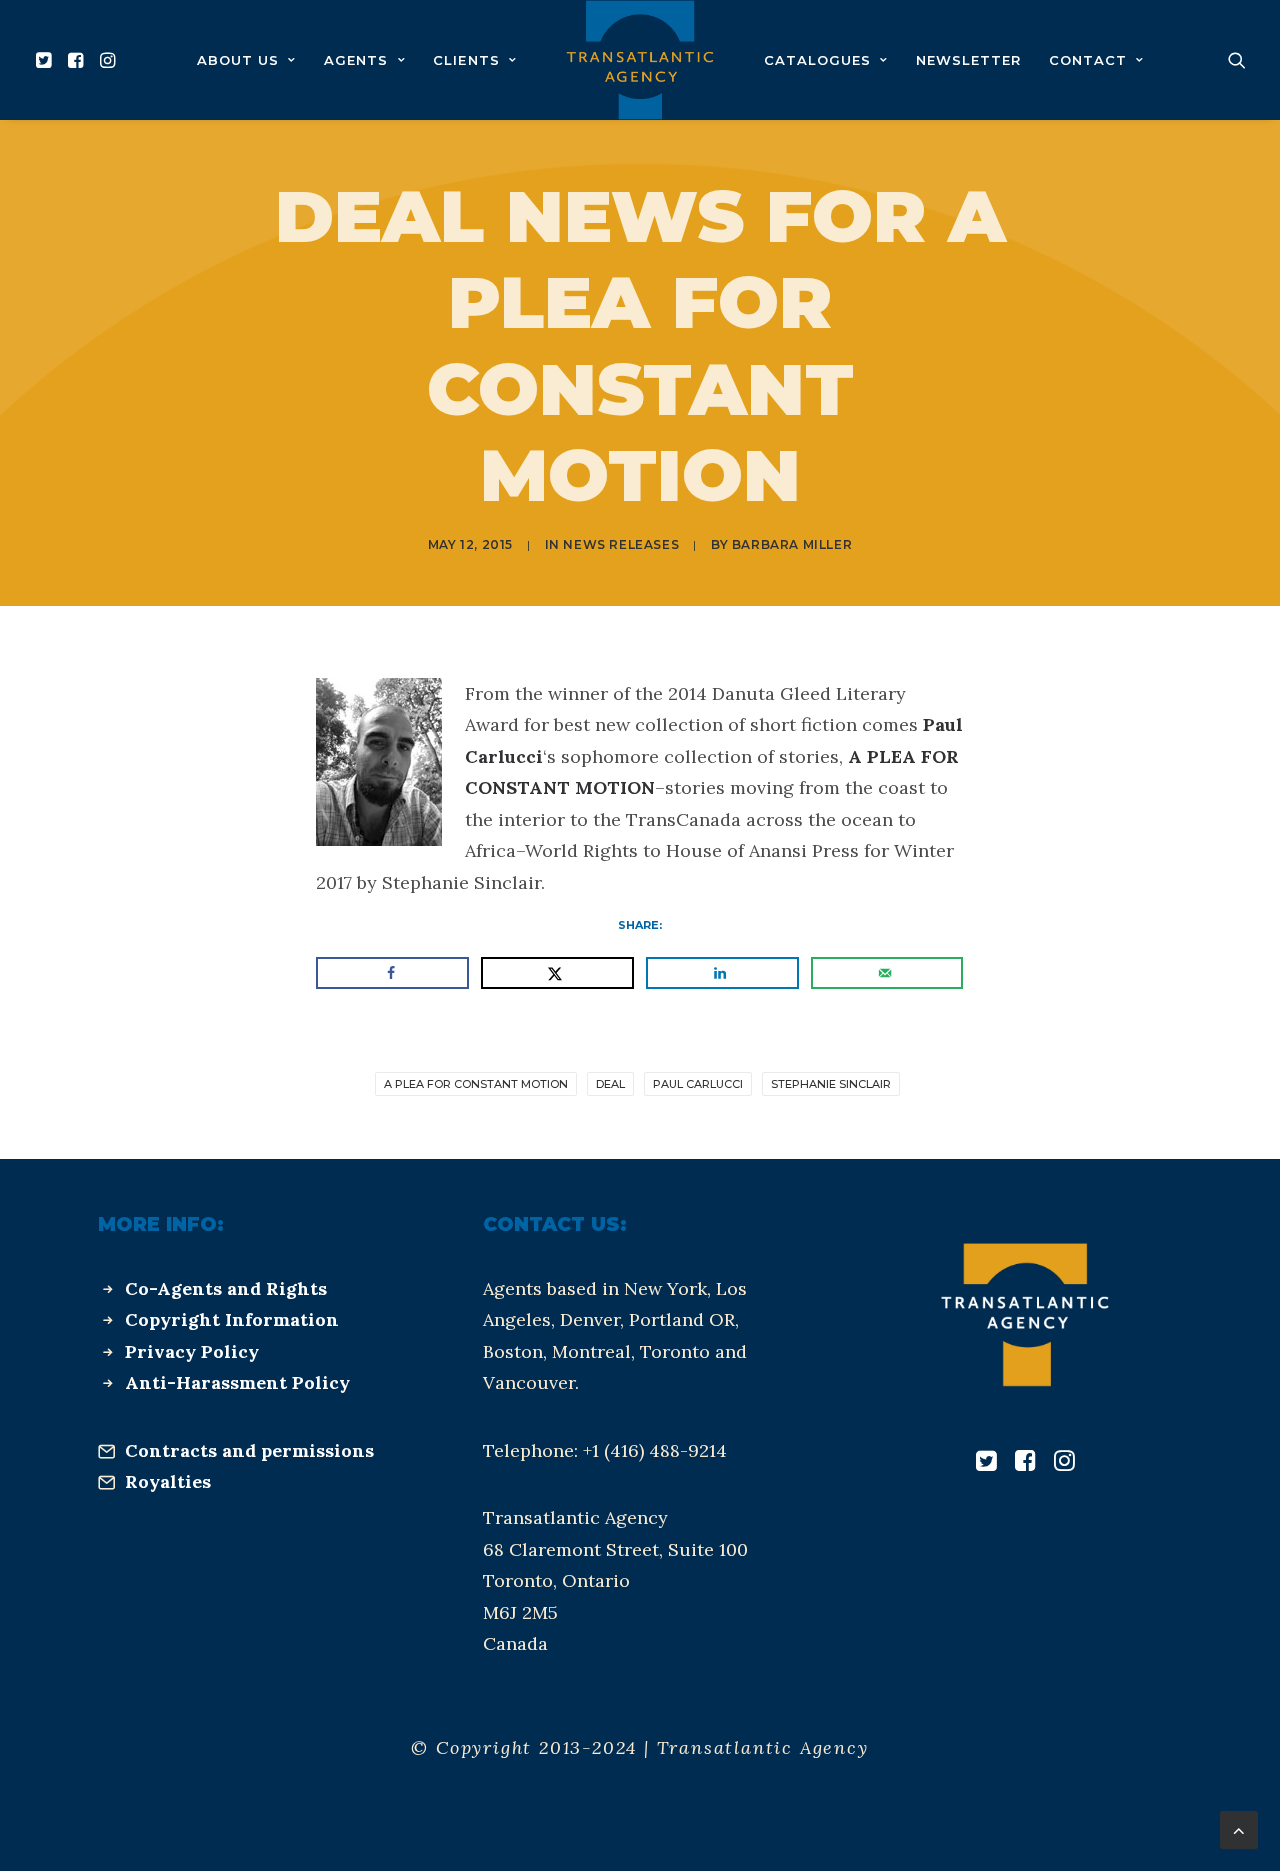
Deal (610, 1084)
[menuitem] (46, 60)
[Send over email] (887, 973)
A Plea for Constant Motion (476, 1084)
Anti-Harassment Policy (237, 1382)
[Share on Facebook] (392, 973)
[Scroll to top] (1239, 1828)
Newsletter (968, 60)
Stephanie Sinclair (831, 1084)
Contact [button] (1088, 60)
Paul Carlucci (698, 1084)
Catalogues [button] (817, 60)
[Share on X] (557, 973)
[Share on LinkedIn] (722, 973)
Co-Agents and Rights (226, 1288)
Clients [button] (466, 60)
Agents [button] (356, 60)
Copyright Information (232, 1319)
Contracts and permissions (249, 1450)
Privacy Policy (192, 1351)
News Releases (621, 544)
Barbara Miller (792, 544)
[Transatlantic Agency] (639, 60)
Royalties (168, 1481)
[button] (46, 60)
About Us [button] (238, 60)
